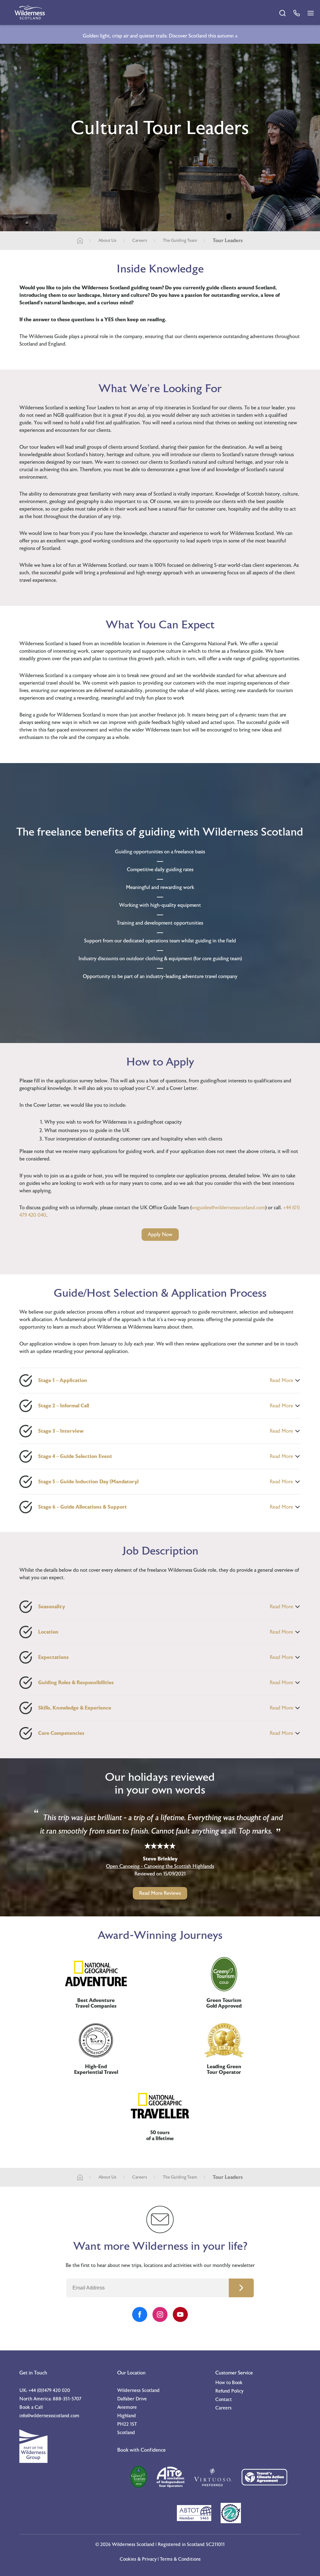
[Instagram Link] (160, 2314)
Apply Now (160, 1235)
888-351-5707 (67, 2399)
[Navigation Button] (311, 13)
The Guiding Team (180, 241)
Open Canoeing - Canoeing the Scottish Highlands (160, 1866)
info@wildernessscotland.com (49, 2416)
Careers (140, 241)
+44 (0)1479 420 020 (49, 2391)
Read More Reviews (160, 1893)
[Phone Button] (297, 13)
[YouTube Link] (180, 2314)
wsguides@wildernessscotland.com (228, 1208)
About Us (107, 241)
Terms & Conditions (180, 2559)
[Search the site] (282, 13)
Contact (224, 2400)
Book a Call (31, 2407)
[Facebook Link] (140, 2314)
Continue (241, 2288)
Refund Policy (229, 2391)
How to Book (229, 2383)
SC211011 (215, 2545)
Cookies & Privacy (138, 2559)
